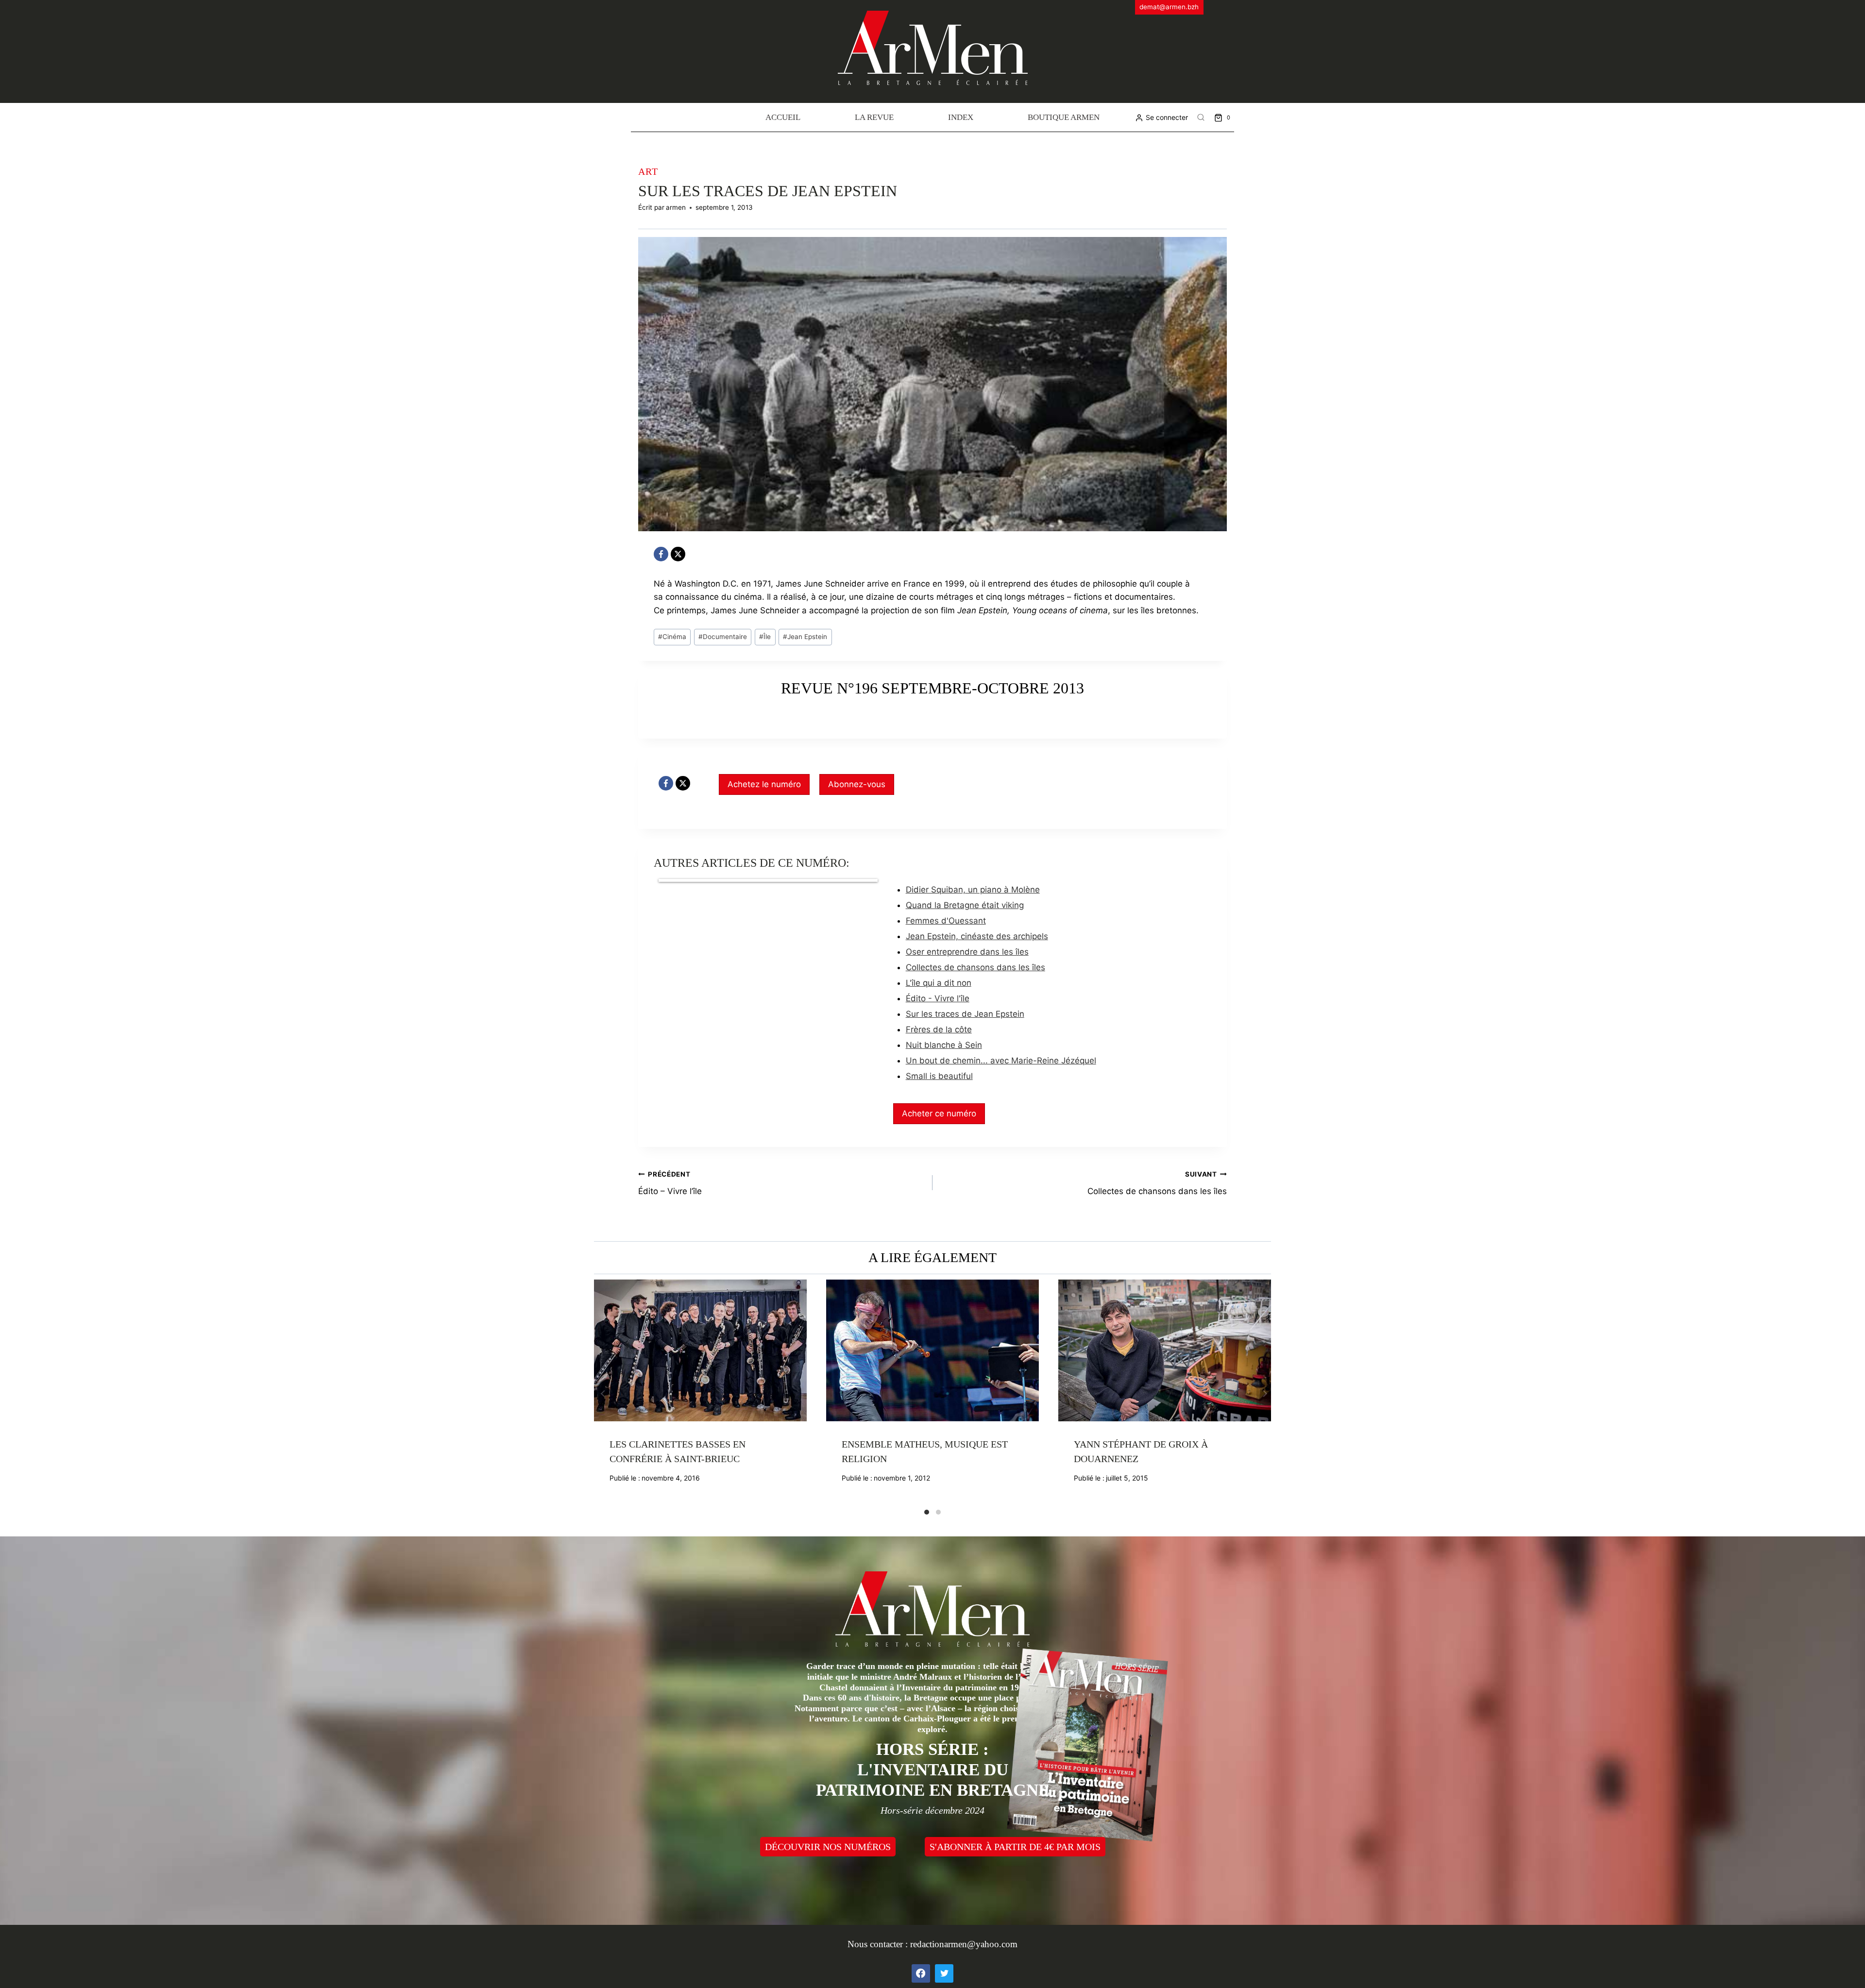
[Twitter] (944, 1973)
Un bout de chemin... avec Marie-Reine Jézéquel (1001, 1061)
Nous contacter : (879, 1944)
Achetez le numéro (764, 784)
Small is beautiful (939, 1076)
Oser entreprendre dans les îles (967, 952)
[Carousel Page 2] (938, 1512)
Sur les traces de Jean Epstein (965, 1014)
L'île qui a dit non (939, 983)
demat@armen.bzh (1169, 7)
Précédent (601, 1394)
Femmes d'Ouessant (946, 921)
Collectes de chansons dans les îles (975, 967)
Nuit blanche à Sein (944, 1045)
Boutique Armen (1064, 117)
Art (648, 171)
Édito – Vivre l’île (670, 1183)
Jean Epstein (805, 637)
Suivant (1264, 1394)
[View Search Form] (1201, 118)
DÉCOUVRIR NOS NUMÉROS (828, 1847)
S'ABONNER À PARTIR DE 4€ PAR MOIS (1015, 1847)
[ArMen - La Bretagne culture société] (933, 48)
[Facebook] (661, 554)
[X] (678, 554)
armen (676, 207)
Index (961, 117)
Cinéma (672, 637)
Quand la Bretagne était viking (965, 905)
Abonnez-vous (857, 784)
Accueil (783, 117)
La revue (874, 117)
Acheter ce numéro (939, 1113)
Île (765, 637)
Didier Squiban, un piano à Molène (973, 890)
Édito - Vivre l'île (938, 998)
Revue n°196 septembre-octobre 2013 (932, 688)
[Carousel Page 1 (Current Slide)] (927, 1512)
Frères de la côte (939, 1029)
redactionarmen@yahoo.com (964, 1944)
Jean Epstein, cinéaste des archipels (977, 936)
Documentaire (723, 637)
